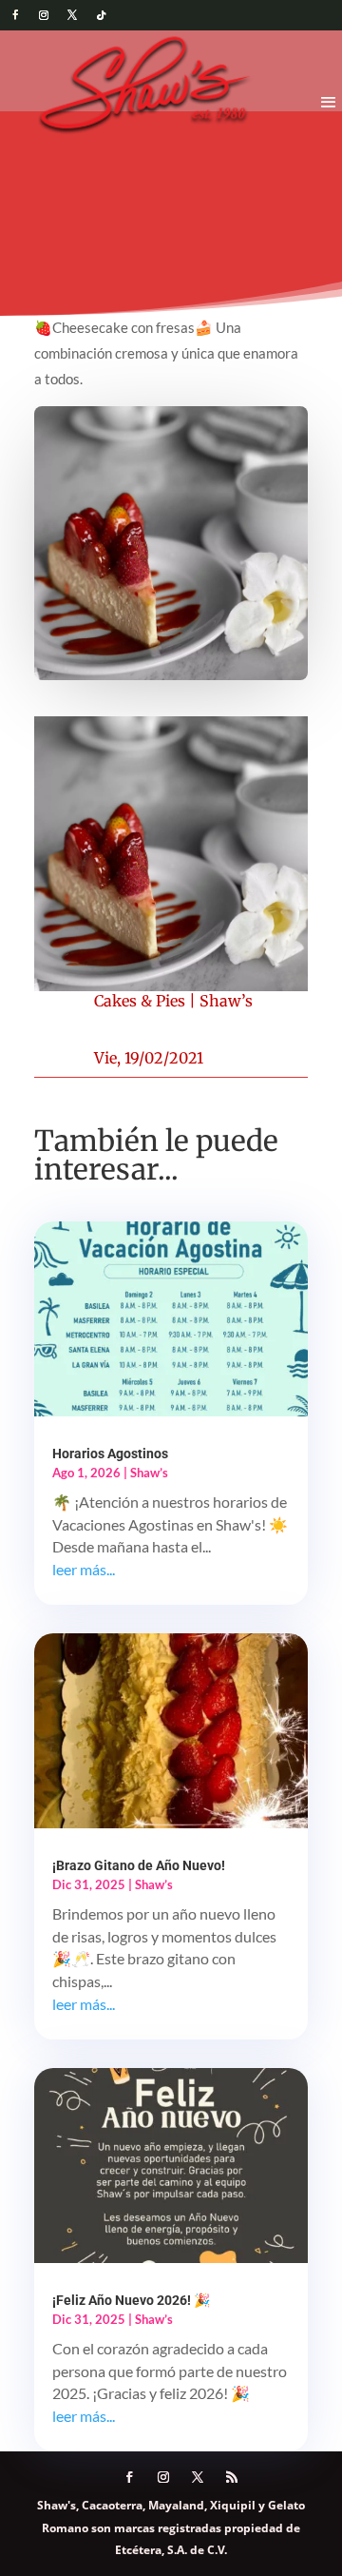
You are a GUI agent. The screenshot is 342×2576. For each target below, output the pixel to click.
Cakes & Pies (140, 1001)
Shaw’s (226, 1001)
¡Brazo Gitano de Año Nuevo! (139, 1865)
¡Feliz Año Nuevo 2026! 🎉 (131, 2300)
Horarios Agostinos (110, 1454)
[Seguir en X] (72, 15)
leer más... (84, 1569)
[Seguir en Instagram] (44, 15)
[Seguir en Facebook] (15, 15)
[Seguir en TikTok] (101, 15)
